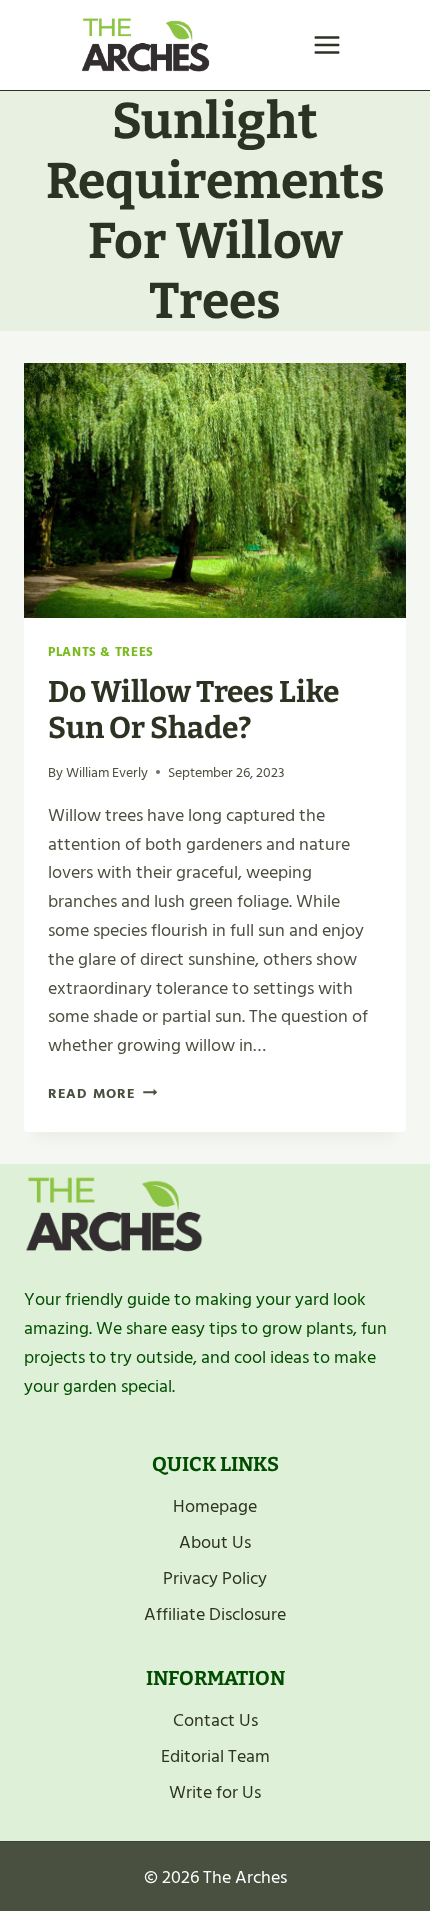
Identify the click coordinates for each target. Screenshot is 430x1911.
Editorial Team (215, 1756)
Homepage (215, 1506)
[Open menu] (326, 44)
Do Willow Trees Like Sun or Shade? (193, 710)
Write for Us (215, 1792)
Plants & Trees (101, 652)
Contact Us (215, 1720)
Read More (102, 1093)
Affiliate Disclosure (215, 1614)
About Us (215, 1542)
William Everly (107, 772)
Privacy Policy (215, 1578)
